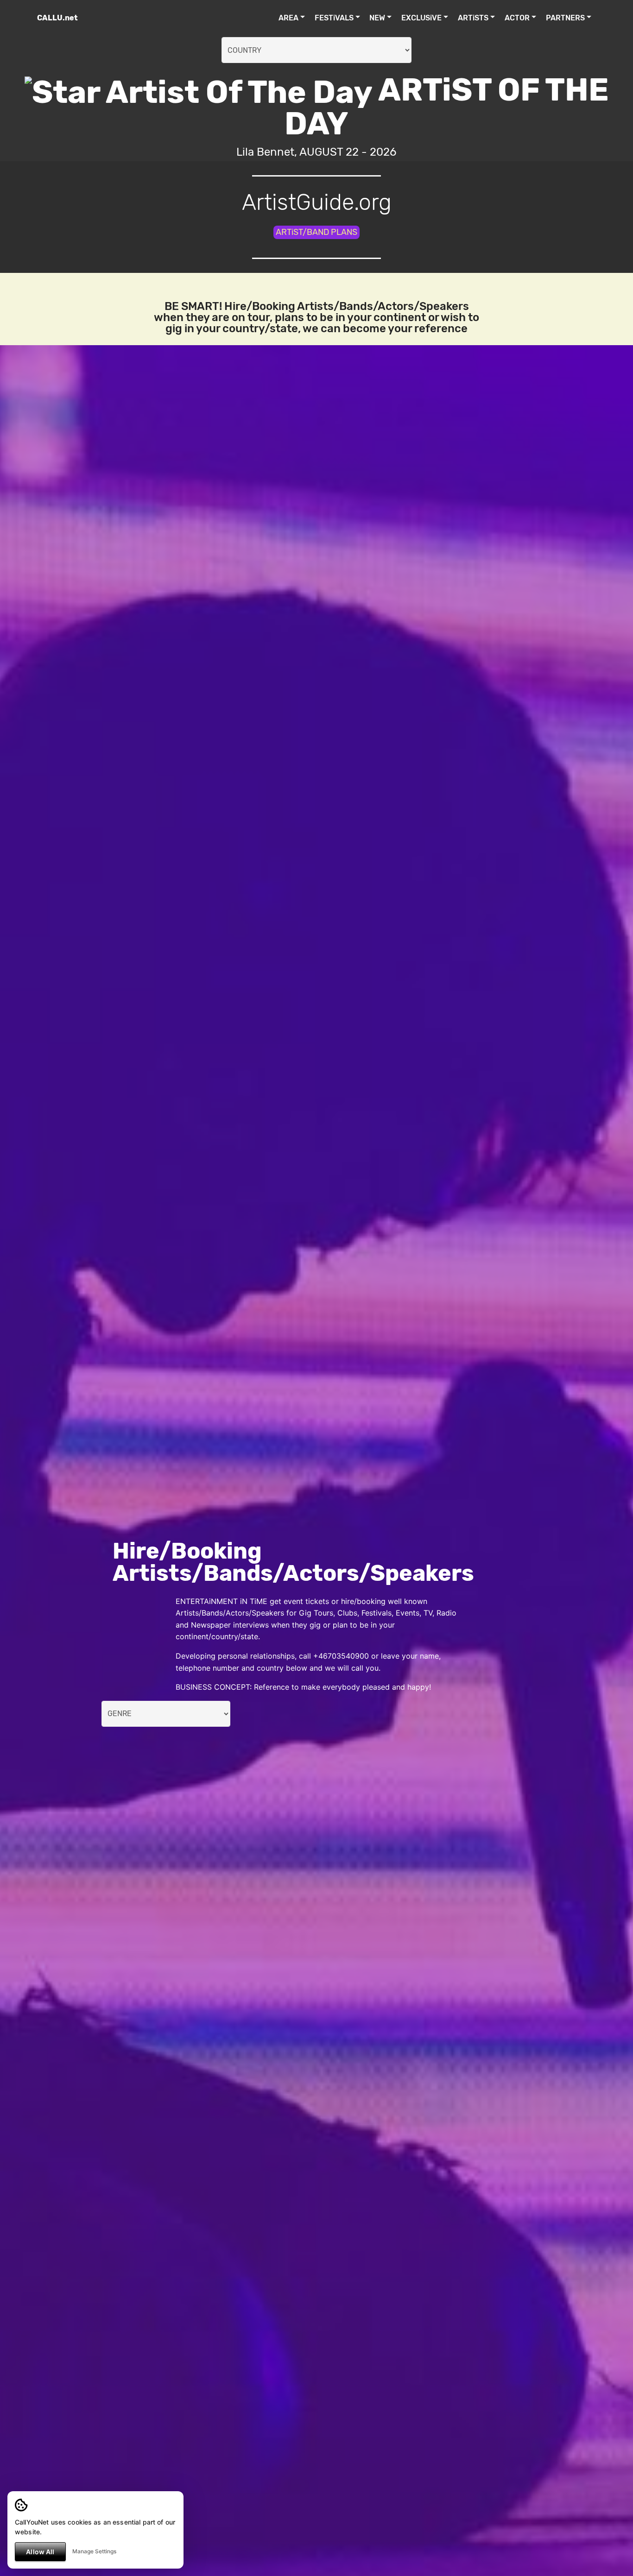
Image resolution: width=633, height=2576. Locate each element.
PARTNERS (565, 18)
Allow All (40, 2552)
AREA (288, 18)
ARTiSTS (473, 18)
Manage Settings (94, 2551)
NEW (377, 18)
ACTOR (517, 18)
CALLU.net (57, 18)
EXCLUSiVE (421, 18)
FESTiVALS (334, 18)
